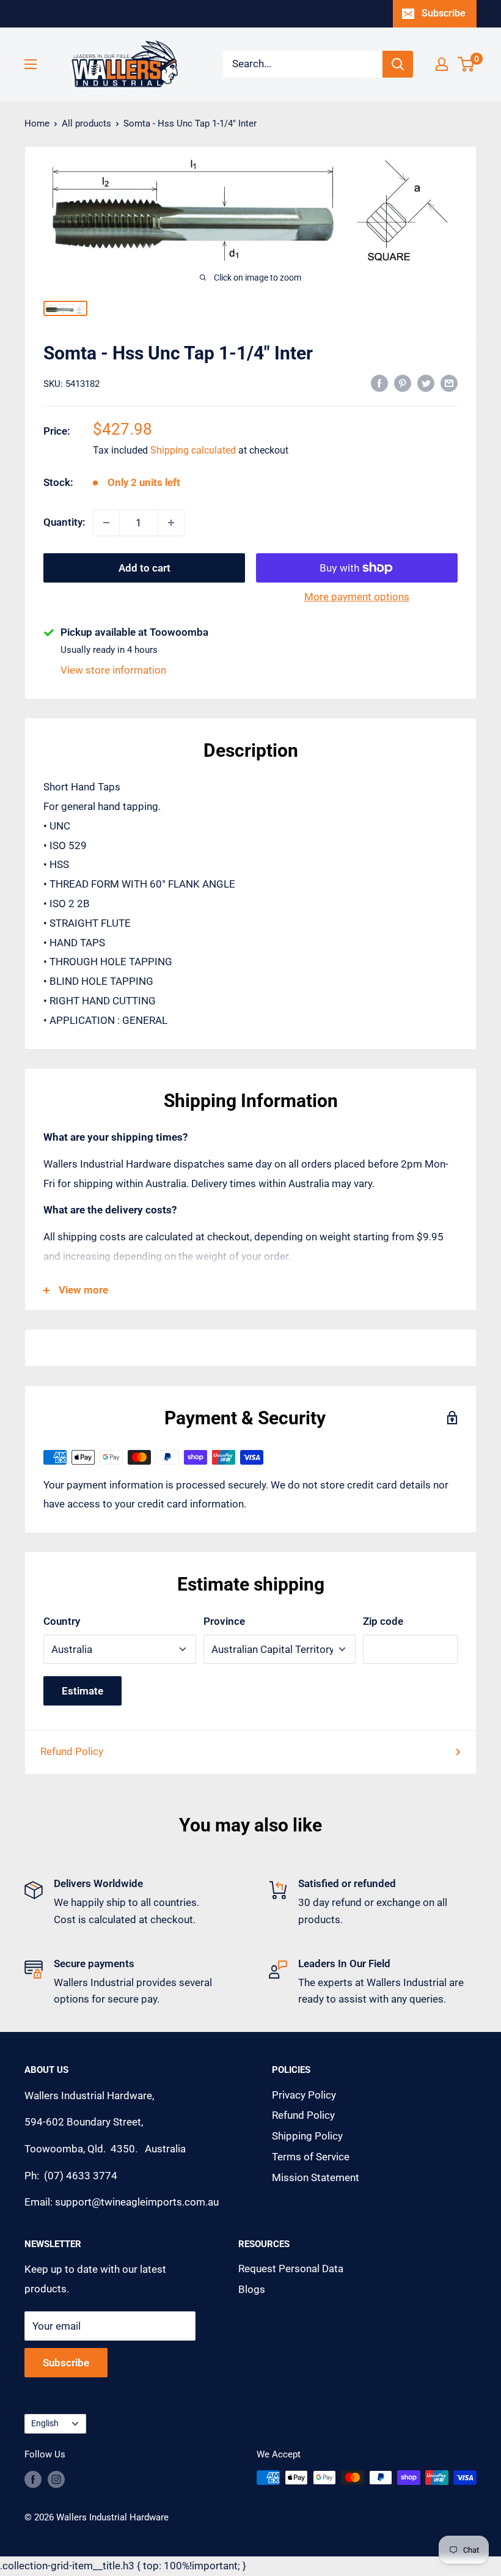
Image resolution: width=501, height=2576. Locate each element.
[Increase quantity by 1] (171, 523)
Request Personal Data (291, 2269)
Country (62, 1621)
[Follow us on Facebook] (33, 2479)
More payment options (357, 597)
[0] (466, 64)
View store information (113, 670)
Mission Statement (316, 2177)
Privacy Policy (304, 2095)
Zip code (383, 1621)
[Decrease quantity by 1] (106, 523)
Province (224, 1621)
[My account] (442, 64)
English (45, 2423)
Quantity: (64, 522)
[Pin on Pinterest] (403, 383)
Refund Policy (72, 1751)
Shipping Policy (307, 2136)
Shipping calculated (193, 450)
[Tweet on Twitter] (426, 383)
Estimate (82, 1691)
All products (86, 123)
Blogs (252, 2289)
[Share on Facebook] (379, 383)
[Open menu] (31, 64)
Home (37, 123)
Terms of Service (311, 2157)
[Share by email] (449, 383)
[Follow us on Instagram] (56, 2479)
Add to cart (144, 568)
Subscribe (444, 13)
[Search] (398, 64)
